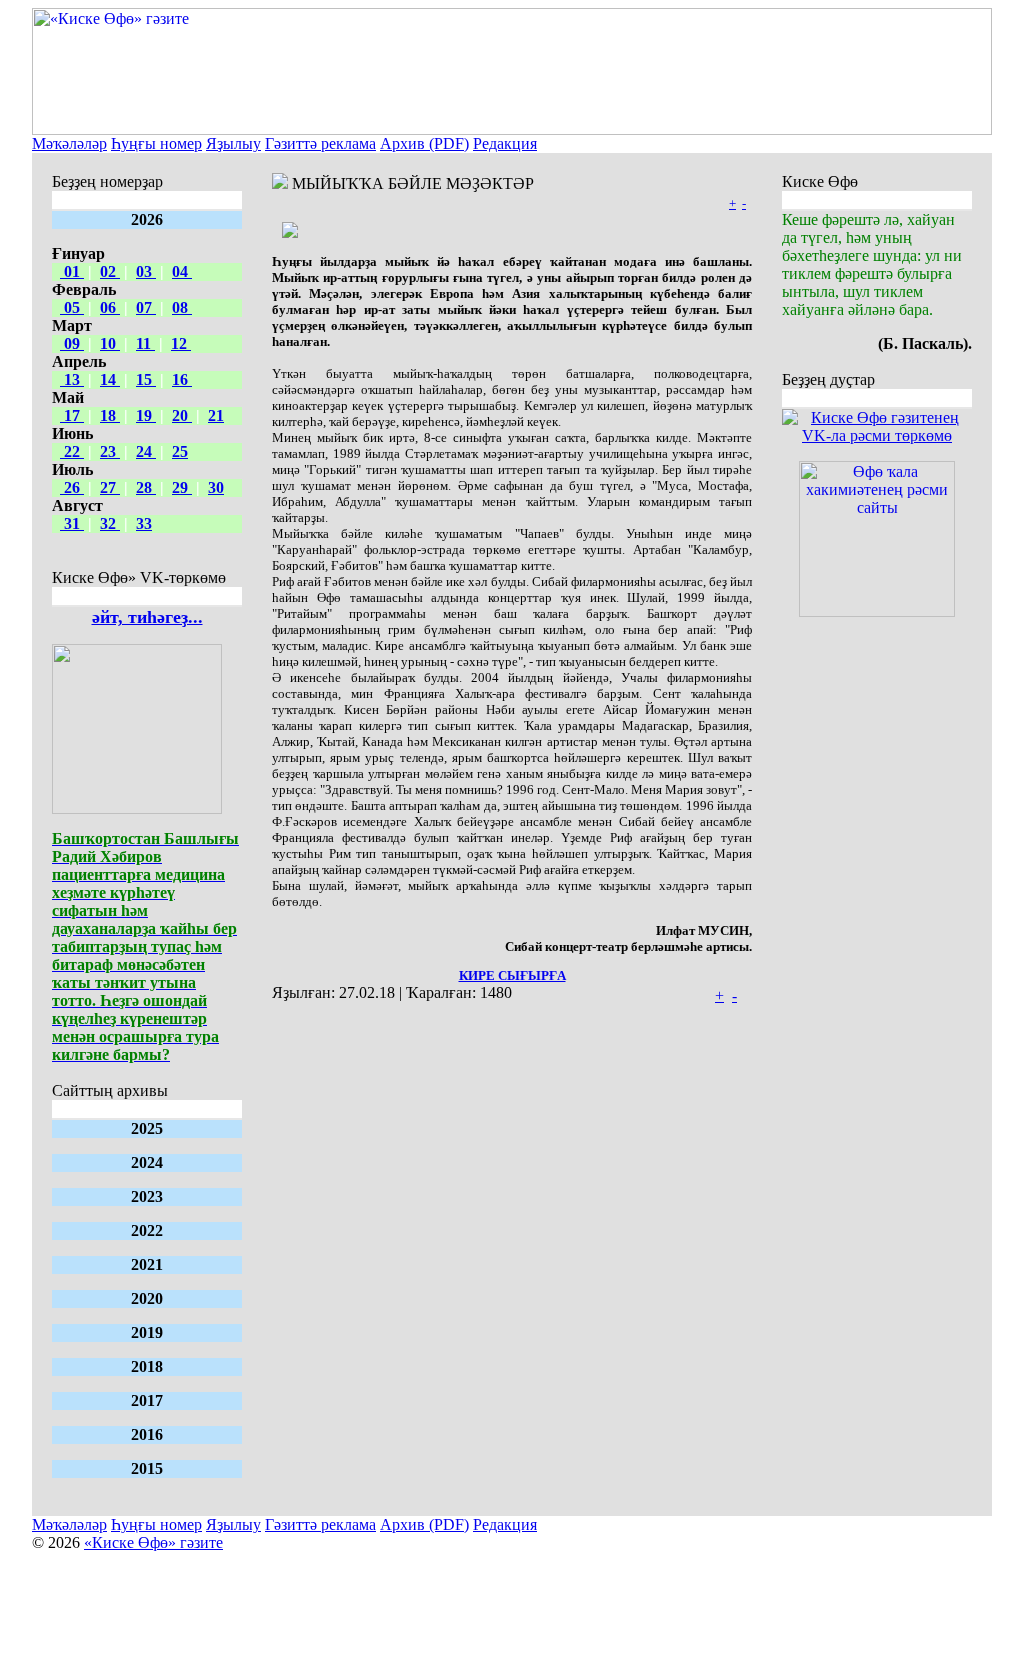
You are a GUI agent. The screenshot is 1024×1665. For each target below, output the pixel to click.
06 (110, 307)
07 (146, 307)
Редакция (505, 143)
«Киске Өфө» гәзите (153, 1542)
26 (72, 487)
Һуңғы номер (156, 143)
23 (110, 451)
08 (182, 307)
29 (182, 487)
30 (216, 487)
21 (216, 415)
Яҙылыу (233, 143)
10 (110, 343)
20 (182, 415)
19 (146, 415)
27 (110, 487)
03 (146, 271)
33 (144, 523)
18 (110, 415)
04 (182, 271)
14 (110, 379)
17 (72, 415)
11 (145, 343)
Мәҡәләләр (69, 143)
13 (72, 379)
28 (146, 487)
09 (72, 343)
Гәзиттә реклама (320, 143)
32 (110, 523)
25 (180, 451)
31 (72, 523)
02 (110, 271)
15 (146, 379)
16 (182, 379)
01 (72, 271)
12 (181, 343)
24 (146, 451)
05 (72, 307)
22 (72, 451)
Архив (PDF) (424, 143)
